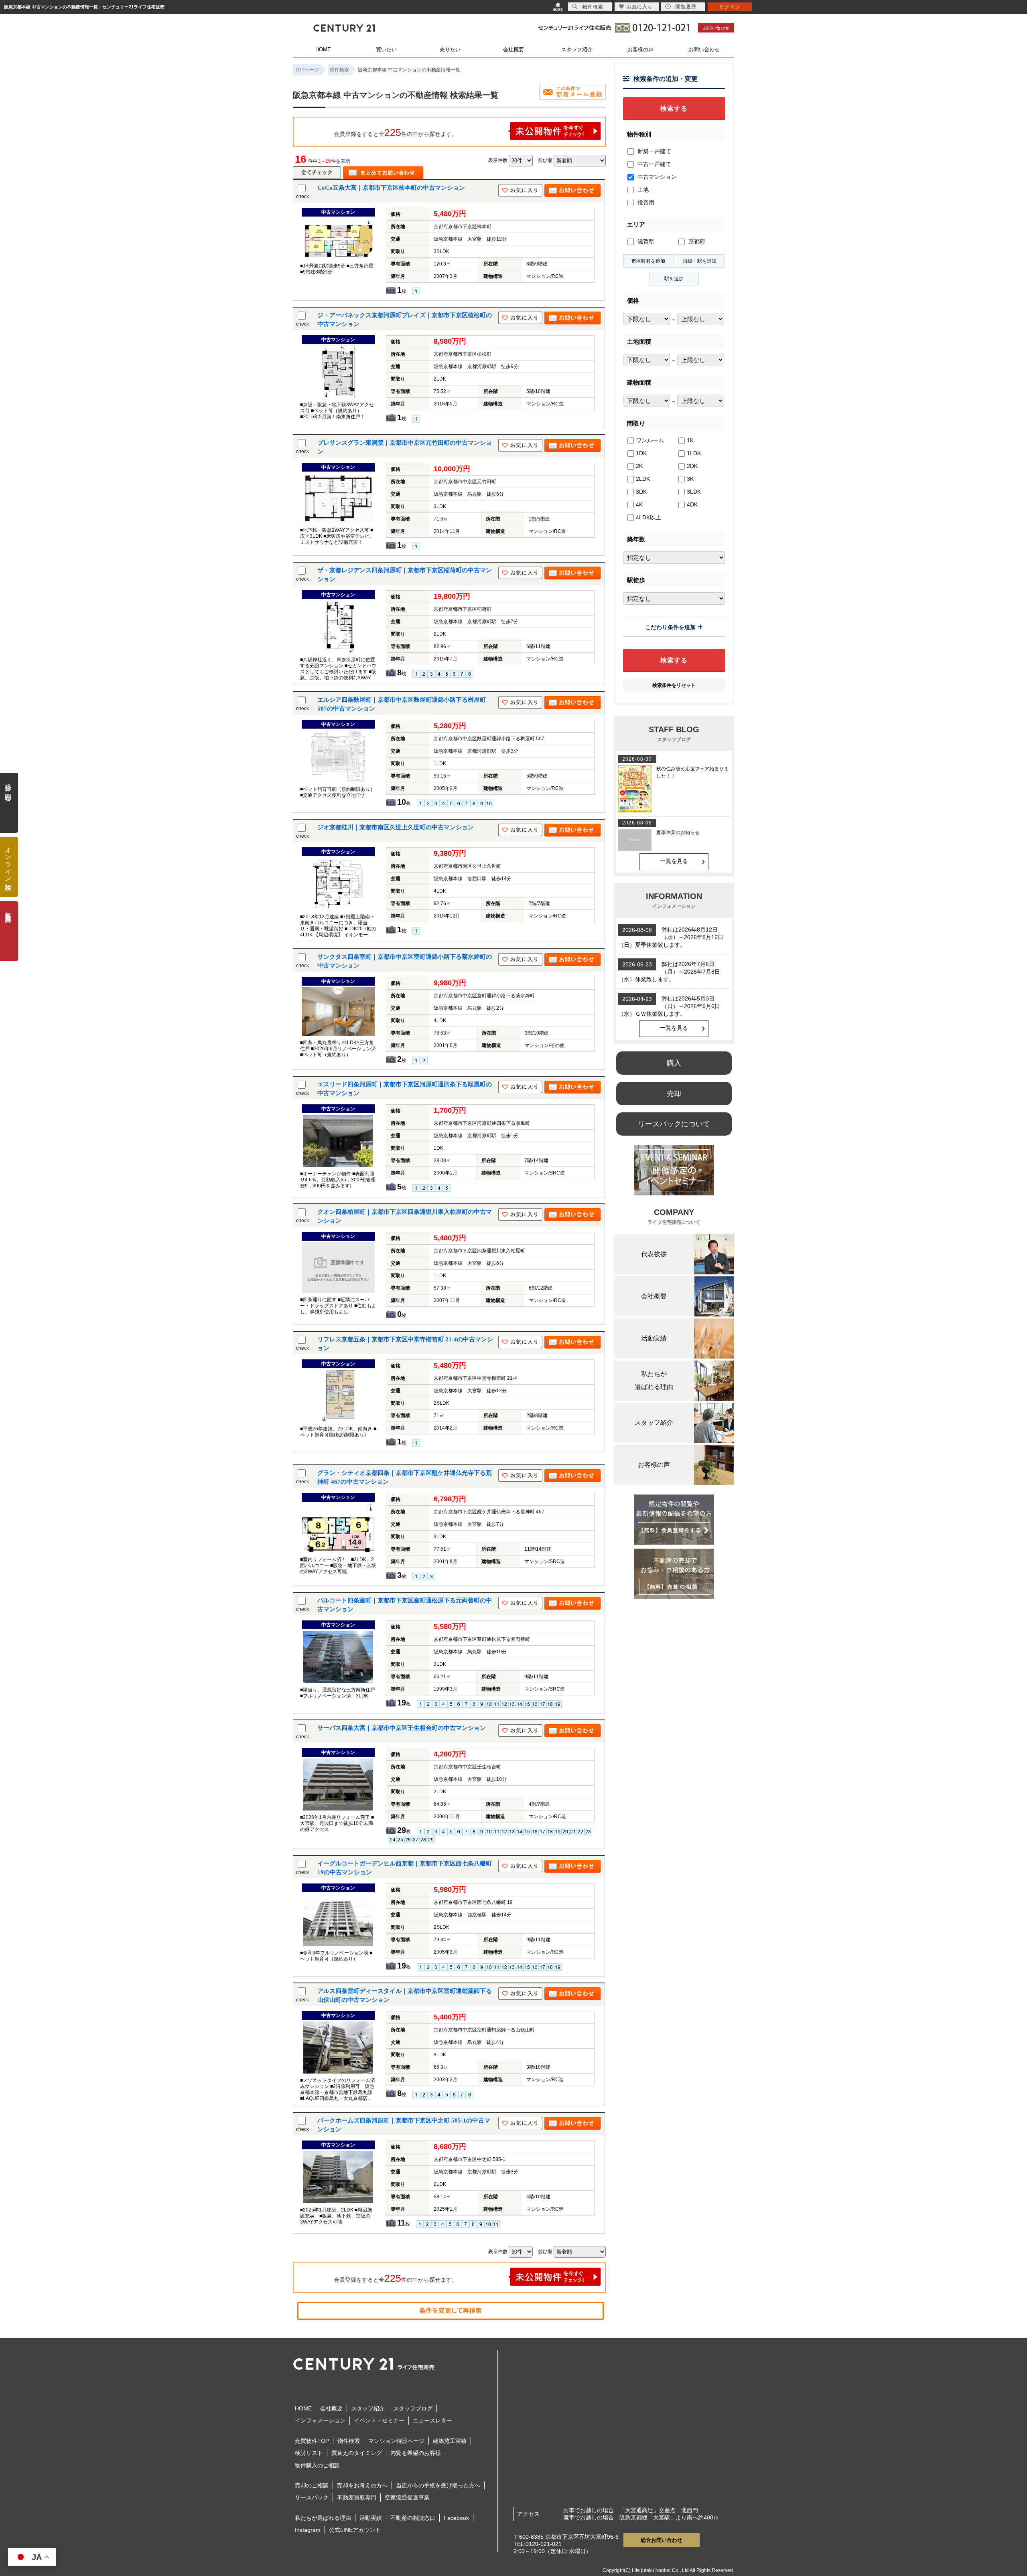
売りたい (450, 50)
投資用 (645, 203)
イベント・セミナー (379, 2420)
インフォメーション (320, 2420)
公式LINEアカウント (355, 2530)
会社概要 (513, 50)
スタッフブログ (413, 2408)
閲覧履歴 (686, 7)
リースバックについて (674, 1124)
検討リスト (309, 2453)
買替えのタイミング (357, 2453)
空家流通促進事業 (407, 2497)
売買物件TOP (312, 2441)
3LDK (694, 492)
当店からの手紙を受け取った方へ (438, 2485)
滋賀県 (645, 241)
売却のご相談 (312, 2485)
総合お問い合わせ (662, 2540)
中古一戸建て (654, 164)
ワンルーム (650, 440)
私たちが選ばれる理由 (323, 2518)
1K (690, 440)
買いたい (386, 50)
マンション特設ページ (396, 2441)
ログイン (730, 7)
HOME (323, 50)
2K (639, 466)
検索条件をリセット (674, 685)
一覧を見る (674, 861)
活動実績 (371, 2518)
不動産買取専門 (357, 2497)
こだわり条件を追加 (670, 627)
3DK (641, 492)
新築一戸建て (654, 151)
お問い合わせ (716, 28)
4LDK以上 (648, 517)
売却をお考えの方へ (362, 2485)
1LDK (694, 453)
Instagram (308, 2530)
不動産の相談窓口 (413, 2518)
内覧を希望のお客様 (416, 2453)
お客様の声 (640, 50)
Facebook (456, 2518)
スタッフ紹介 (577, 50)
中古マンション (656, 177)
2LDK (643, 479)
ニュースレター (432, 2420)
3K (690, 479)
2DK (692, 466)
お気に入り (640, 7)
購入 (674, 1063)
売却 (674, 1094)
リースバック (312, 2497)
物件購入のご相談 (317, 2465)
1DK (641, 453)
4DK (692, 504)
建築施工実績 (450, 2441)
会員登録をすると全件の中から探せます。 (396, 132)
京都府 (696, 241)
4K (639, 504)
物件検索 (349, 2441)
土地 (642, 190)
